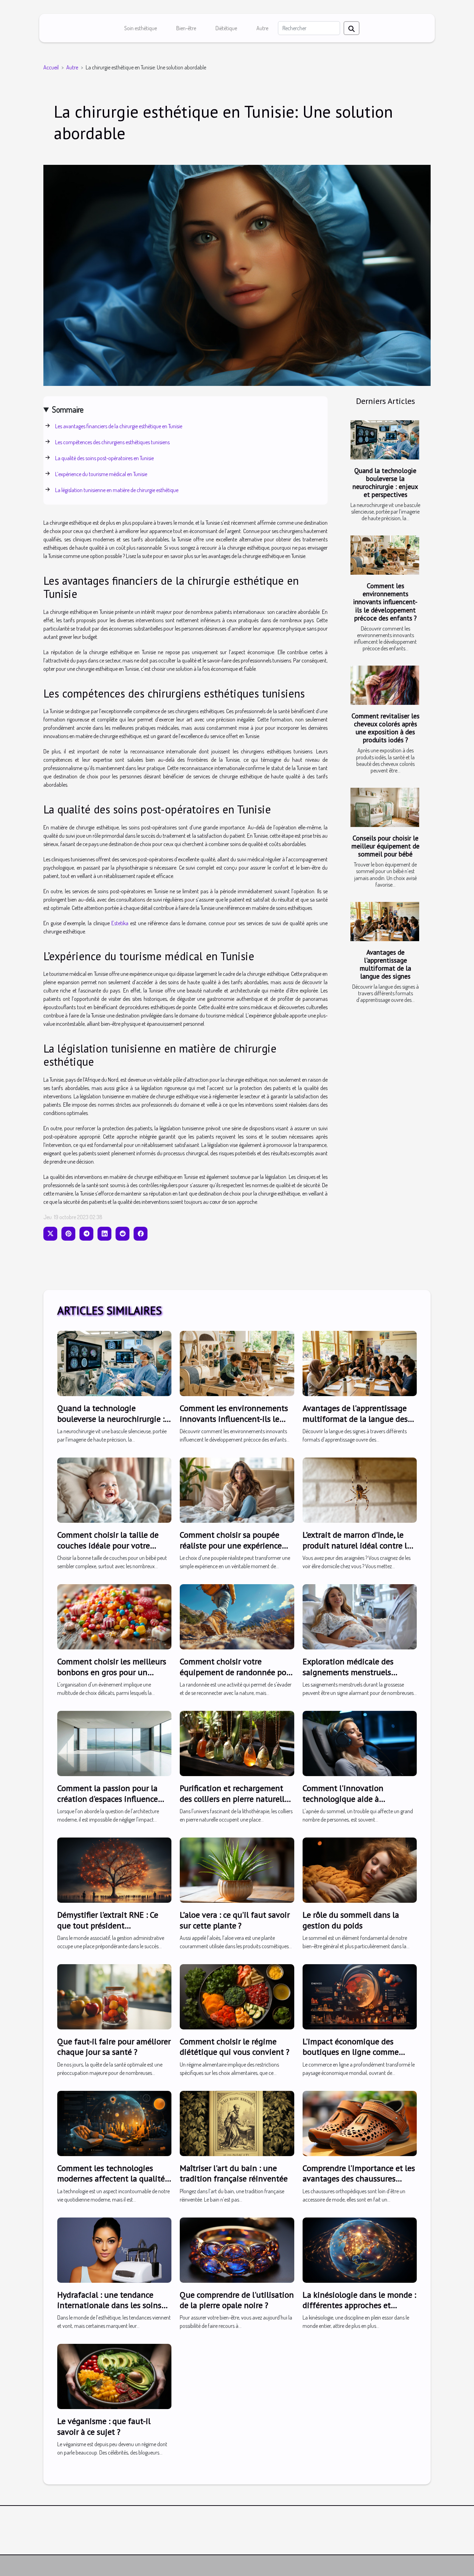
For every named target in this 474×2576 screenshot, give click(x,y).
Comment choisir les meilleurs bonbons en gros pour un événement (112, 1672)
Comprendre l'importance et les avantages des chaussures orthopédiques (359, 2179)
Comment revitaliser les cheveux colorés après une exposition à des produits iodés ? (386, 728)
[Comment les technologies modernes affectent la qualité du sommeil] (114, 2123)
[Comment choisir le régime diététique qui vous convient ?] (237, 1996)
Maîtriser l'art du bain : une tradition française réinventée (234, 2173)
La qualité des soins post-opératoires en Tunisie (104, 458)
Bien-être (186, 28)
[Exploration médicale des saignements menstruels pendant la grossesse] (360, 1616)
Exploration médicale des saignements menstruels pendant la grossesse (348, 1672)
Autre (262, 28)
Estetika (120, 923)
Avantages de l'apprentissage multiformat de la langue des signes (386, 964)
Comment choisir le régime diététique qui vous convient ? (235, 2047)
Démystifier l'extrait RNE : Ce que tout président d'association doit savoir (108, 1925)
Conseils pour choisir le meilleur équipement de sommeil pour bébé (386, 846)
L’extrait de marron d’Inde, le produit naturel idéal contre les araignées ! (359, 1545)
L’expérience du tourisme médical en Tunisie (101, 474)
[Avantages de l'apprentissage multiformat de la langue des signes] (385, 922)
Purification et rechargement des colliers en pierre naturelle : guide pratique (236, 1799)
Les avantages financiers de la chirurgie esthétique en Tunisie (119, 426)
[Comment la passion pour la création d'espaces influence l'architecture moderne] (114, 1743)
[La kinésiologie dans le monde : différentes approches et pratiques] (360, 2249)
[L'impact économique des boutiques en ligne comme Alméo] (360, 1996)
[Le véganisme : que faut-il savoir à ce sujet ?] (114, 2376)
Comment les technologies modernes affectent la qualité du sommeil (111, 2179)
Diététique (226, 28)
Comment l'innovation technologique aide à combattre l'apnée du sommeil (357, 1799)
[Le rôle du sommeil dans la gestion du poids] (360, 1869)
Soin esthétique (141, 28)
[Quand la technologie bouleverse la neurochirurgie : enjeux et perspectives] (385, 440)
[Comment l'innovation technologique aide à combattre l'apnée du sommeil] (360, 1743)
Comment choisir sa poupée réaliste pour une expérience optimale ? (231, 1545)
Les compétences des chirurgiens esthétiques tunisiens (112, 442)
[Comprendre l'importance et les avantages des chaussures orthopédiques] (360, 2123)
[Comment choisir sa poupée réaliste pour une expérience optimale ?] (237, 1489)
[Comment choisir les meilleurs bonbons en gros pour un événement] (114, 1616)
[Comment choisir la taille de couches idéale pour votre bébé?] (114, 1489)
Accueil (51, 67)
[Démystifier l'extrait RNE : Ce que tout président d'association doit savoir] (114, 1869)
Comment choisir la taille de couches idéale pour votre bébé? (108, 1545)
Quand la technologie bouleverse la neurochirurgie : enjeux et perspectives (385, 482)
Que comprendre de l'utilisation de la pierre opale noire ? (237, 2300)
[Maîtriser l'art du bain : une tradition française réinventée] (237, 2123)
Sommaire (68, 409)
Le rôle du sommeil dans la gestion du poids (351, 1920)
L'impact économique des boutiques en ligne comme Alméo (351, 2052)
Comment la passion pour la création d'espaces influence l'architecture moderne (108, 1799)
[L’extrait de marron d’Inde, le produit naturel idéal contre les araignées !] (360, 1489)
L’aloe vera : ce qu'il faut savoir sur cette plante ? (235, 1920)
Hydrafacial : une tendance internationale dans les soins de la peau (109, 2305)
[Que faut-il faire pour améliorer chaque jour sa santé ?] (114, 1996)
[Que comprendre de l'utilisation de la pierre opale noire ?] (237, 2249)
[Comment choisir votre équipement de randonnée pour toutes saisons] (237, 1616)
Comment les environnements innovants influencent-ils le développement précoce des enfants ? (385, 602)
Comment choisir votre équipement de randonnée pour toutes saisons (237, 1672)
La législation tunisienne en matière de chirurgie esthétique (117, 490)
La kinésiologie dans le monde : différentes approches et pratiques (359, 2305)
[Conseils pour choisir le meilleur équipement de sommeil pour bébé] (385, 807)
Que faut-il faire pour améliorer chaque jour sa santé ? (114, 2047)
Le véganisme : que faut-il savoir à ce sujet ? (104, 2426)
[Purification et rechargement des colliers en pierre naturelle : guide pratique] (237, 1743)
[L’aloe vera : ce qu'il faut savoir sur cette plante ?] (237, 1869)
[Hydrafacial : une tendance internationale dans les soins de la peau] (114, 2249)
